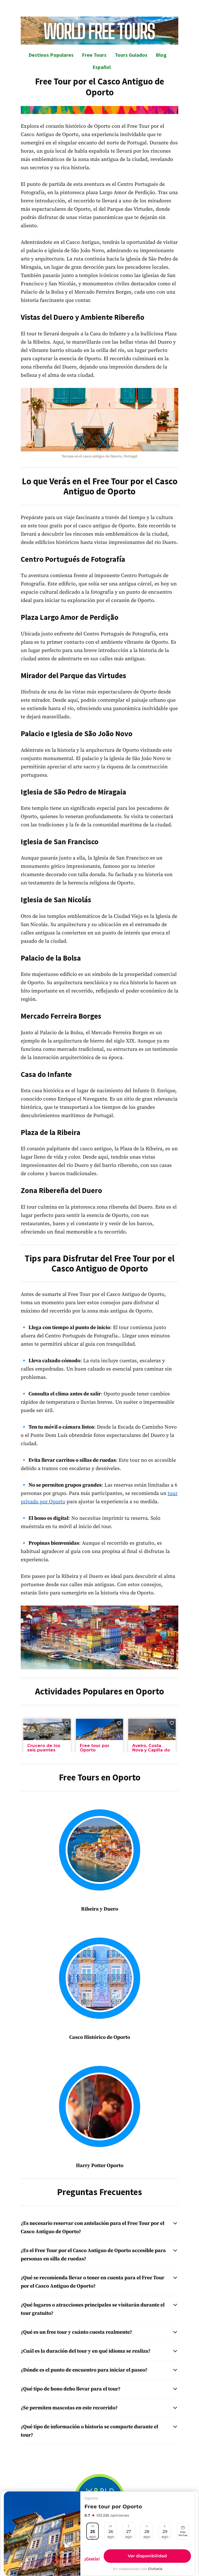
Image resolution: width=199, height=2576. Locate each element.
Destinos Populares (51, 55)
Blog (161, 55)
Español (102, 67)
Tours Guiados (131, 55)
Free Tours (94, 55)
